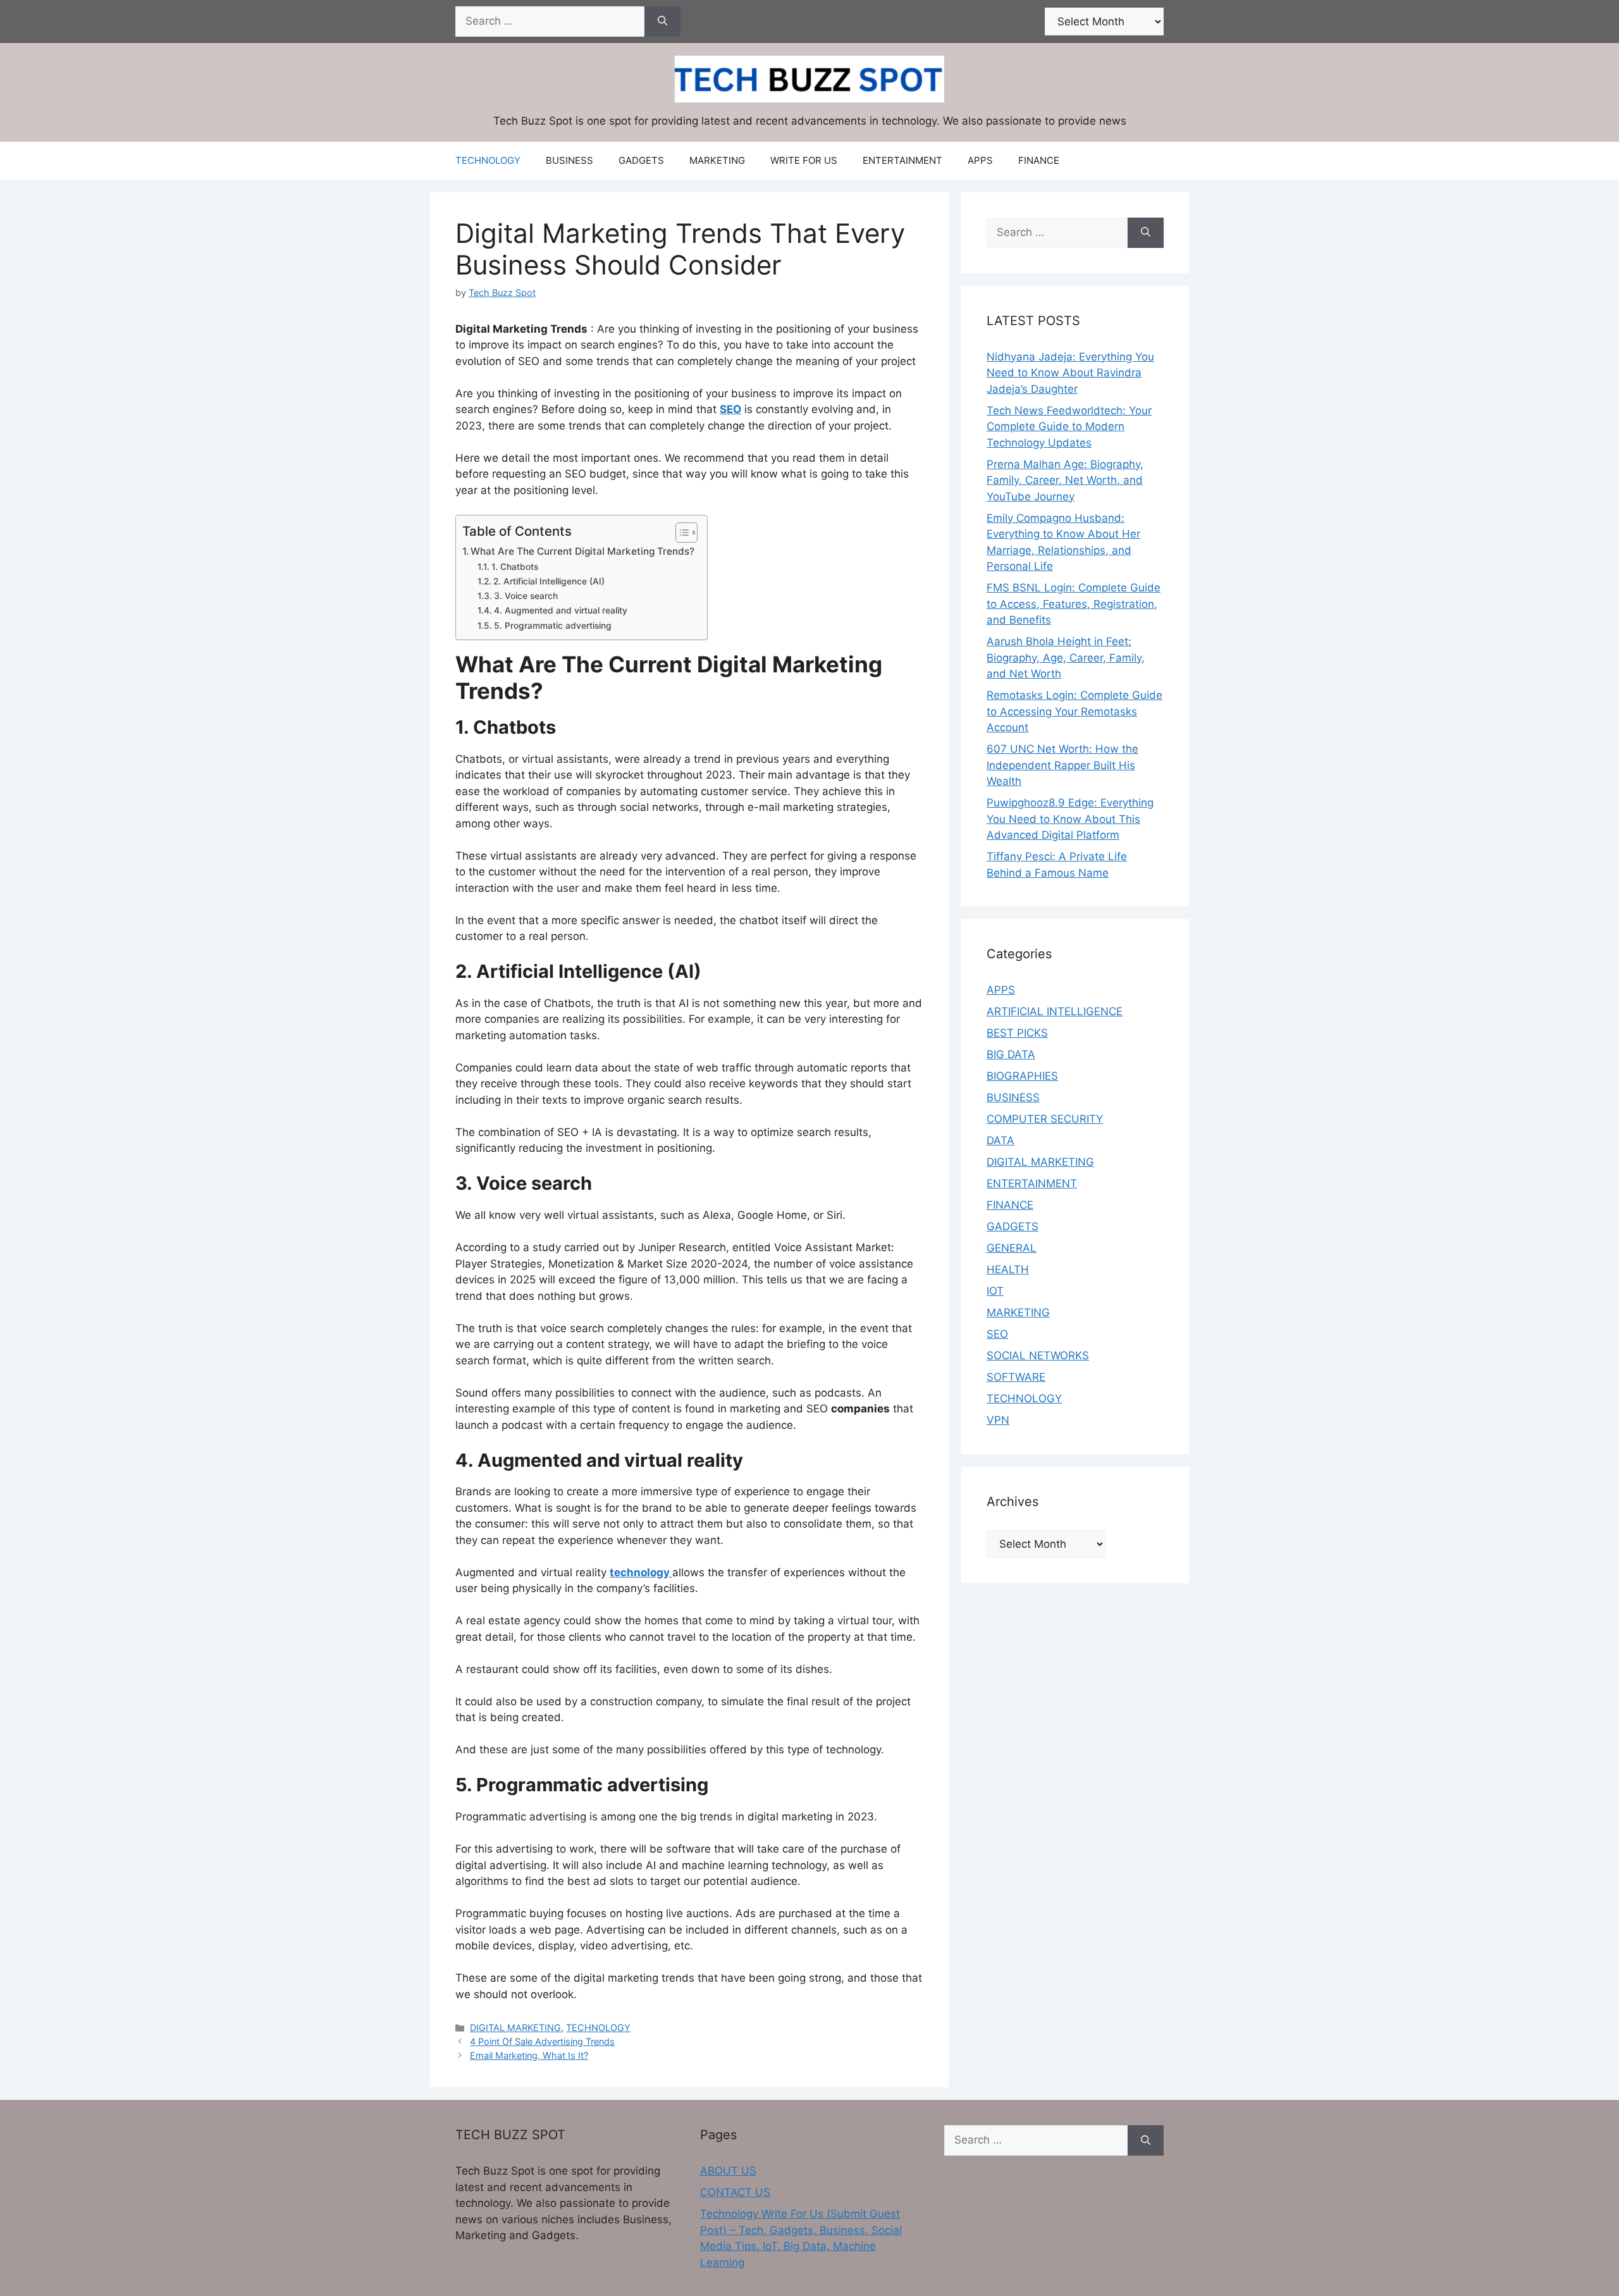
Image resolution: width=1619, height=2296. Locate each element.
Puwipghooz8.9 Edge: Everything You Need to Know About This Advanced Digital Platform (1070, 819)
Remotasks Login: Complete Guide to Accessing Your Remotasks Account (1074, 711)
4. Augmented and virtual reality (561, 610)
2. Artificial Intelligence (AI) (549, 581)
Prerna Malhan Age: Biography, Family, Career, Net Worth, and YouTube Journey (1065, 480)
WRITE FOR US (804, 160)
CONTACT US (735, 2192)
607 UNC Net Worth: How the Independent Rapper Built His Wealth (1062, 765)
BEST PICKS (1017, 1033)
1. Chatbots (515, 567)
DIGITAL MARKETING (515, 2028)
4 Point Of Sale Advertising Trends (542, 2041)
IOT (995, 1291)
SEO (997, 1334)
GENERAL (1012, 1248)
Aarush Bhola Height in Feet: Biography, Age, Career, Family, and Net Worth (1066, 657)
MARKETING (717, 160)
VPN (998, 1420)
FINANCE (1039, 160)
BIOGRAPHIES (1022, 1076)
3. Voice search (526, 596)
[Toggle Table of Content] (680, 533)
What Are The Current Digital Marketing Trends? (582, 551)
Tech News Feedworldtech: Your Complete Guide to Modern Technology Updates (1069, 427)
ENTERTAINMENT (902, 160)
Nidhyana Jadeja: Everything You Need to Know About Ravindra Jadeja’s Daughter (1070, 373)
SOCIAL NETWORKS (1038, 1355)
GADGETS (641, 160)
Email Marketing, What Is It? (529, 2055)
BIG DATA (1011, 1054)
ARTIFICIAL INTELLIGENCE (1055, 1011)
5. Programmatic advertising (553, 626)
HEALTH (1008, 1269)
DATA (1000, 1140)
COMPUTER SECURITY (1045, 1119)
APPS (980, 160)
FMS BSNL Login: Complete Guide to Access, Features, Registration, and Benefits (1074, 604)
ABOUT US (728, 2171)
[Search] (662, 22)
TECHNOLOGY (488, 160)
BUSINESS (569, 160)
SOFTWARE (1016, 1377)
